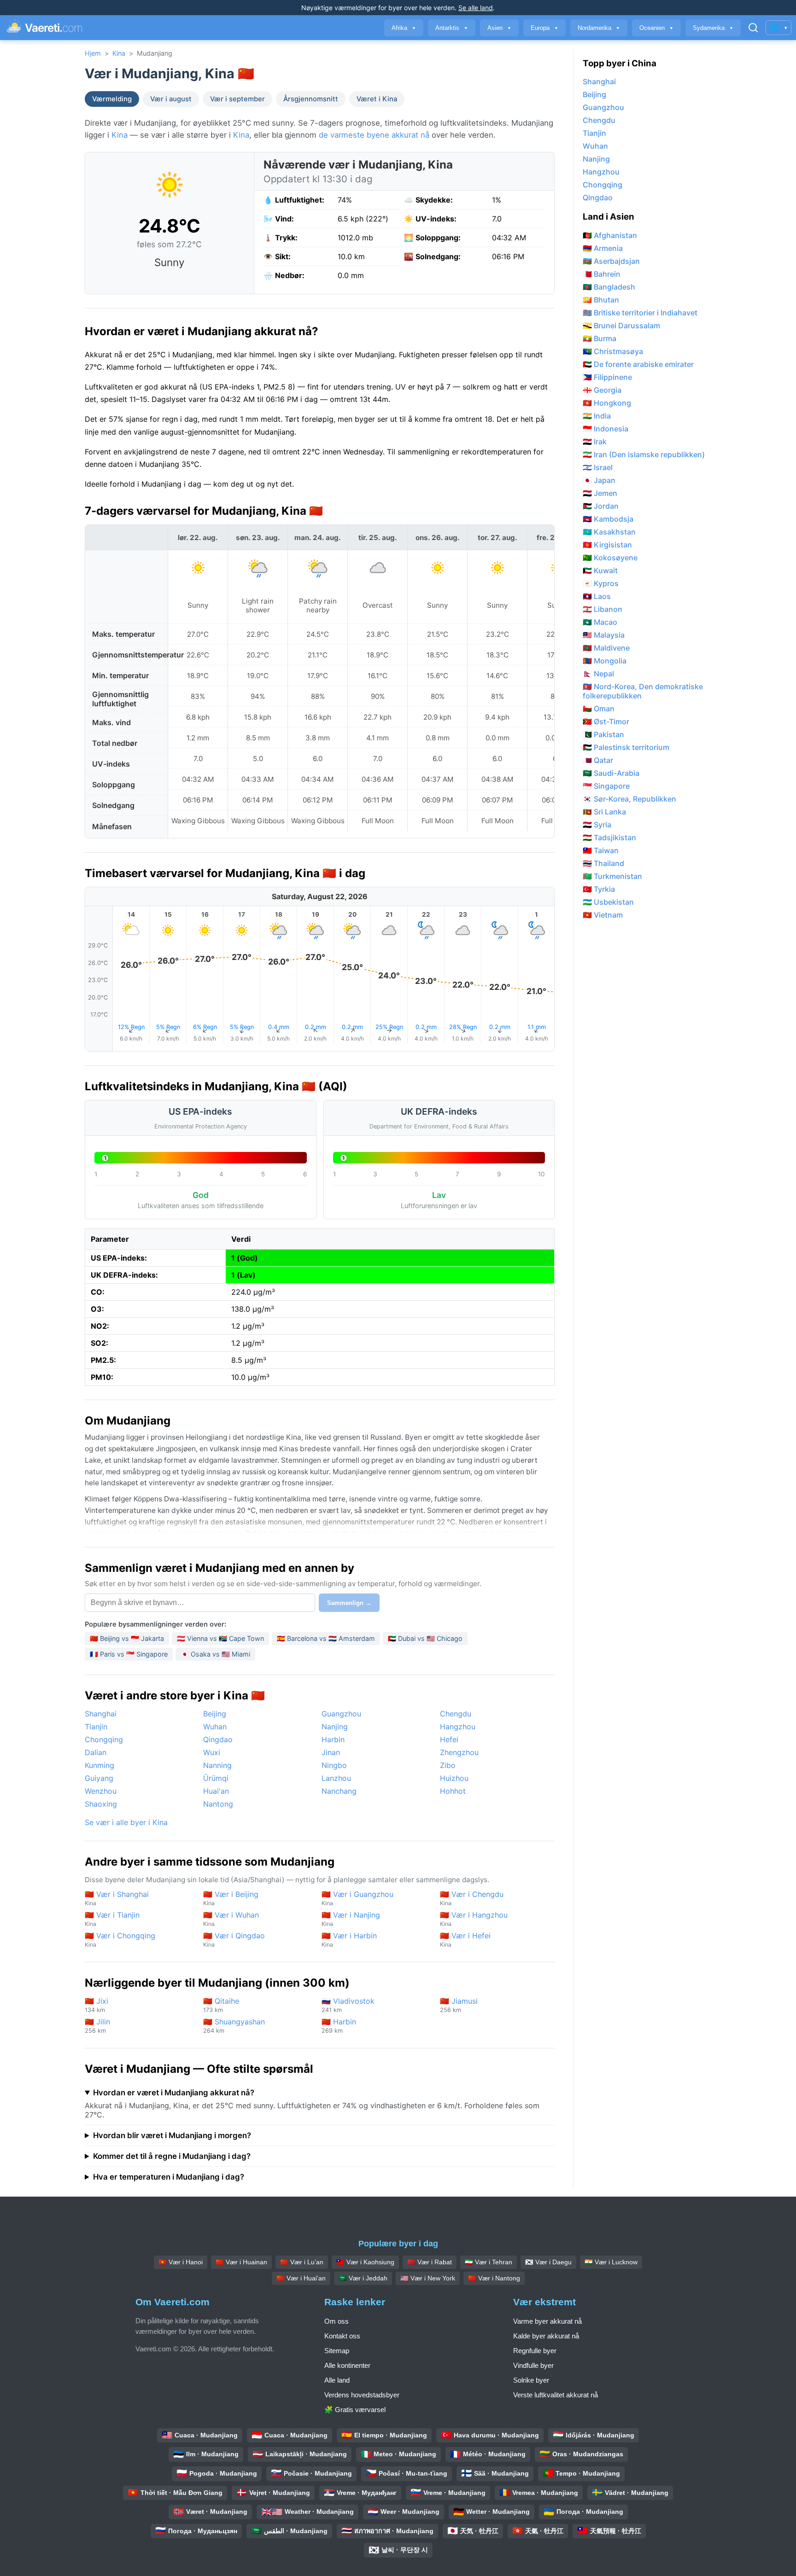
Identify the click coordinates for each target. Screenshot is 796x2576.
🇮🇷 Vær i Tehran (489, 2262)
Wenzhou (101, 1791)
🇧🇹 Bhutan (601, 300)
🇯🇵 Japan (599, 480)
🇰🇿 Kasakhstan (609, 532)
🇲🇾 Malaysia (604, 635)
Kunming (99, 1765)
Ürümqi (216, 1778)
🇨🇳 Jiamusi (459, 2005)
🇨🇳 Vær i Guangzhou (357, 1898)
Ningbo (334, 1765)
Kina (119, 53)
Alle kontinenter (347, 2365)
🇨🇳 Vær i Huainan (241, 2262)
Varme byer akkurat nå (547, 2321)
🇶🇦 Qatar (598, 760)
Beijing (215, 1714)
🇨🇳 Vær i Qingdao (234, 1939)
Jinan (331, 1752)
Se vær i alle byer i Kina (126, 1822)
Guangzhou (341, 1714)
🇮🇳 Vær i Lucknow (611, 2262)
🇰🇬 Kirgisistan (607, 545)
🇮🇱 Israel (598, 467)
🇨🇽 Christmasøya (613, 351)
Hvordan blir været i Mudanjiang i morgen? (172, 2135)
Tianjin (96, 1727)
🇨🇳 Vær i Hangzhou (474, 1919)
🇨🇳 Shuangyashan (234, 2026)
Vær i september (237, 99)
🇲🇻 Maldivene (606, 648)
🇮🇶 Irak (595, 442)
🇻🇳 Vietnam (603, 915)
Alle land (337, 2380)
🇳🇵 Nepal (598, 674)
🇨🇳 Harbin (339, 2026)
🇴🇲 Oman (599, 709)
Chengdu (456, 1714)
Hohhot (453, 1791)
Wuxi (212, 1752)
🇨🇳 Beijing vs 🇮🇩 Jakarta (127, 1638)
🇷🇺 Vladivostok (348, 2005)
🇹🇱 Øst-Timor (606, 721)
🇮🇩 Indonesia (606, 429)
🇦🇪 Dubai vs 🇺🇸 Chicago (425, 1638)
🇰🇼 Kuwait (600, 570)
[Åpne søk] (753, 28)
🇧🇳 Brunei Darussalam (621, 326)
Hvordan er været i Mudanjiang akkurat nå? (174, 2093)
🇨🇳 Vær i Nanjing (351, 1919)
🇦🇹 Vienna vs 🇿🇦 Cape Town (220, 1638)
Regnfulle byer (535, 2351)
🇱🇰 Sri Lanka (604, 812)
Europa (544, 28)
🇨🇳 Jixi (97, 2005)
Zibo (448, 1765)
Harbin (333, 1739)
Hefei (449, 1739)
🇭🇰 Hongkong (607, 403)
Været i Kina (377, 99)
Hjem (93, 53)
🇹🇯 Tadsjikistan (609, 837)
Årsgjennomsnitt (311, 99)
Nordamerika (599, 28)
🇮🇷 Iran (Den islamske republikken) (644, 454)
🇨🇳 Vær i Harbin (349, 1939)
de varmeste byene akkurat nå (374, 135)
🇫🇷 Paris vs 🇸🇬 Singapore (129, 1654)
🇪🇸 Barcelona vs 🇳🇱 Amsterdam (326, 1638)
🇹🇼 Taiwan (601, 850)
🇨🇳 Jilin (97, 2026)
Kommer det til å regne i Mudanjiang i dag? (172, 2156)
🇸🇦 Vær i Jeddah (363, 2278)
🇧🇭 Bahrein (602, 274)
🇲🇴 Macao (600, 622)
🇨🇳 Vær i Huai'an (301, 2278)
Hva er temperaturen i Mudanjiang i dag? (169, 2177)
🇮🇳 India (597, 416)
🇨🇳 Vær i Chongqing (120, 1939)
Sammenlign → (349, 1603)
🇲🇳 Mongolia (605, 661)
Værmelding (112, 99)
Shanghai (101, 1714)
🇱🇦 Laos (597, 596)
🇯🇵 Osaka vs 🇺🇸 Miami (215, 1654)
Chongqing (104, 1739)
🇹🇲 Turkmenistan (612, 876)
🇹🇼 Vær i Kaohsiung (365, 2262)
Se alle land (476, 8)
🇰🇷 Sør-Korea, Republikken (629, 799)
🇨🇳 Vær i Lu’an (302, 2262)
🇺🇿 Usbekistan (608, 902)
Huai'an (216, 1791)
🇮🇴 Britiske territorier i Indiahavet (640, 313)
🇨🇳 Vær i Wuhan (231, 1919)
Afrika (404, 28)
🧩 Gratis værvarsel (355, 2410)
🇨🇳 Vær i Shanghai (117, 1898)
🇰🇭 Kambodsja (608, 519)
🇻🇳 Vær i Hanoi (181, 2262)
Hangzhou (458, 1727)
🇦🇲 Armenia (603, 248)
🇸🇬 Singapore (606, 786)
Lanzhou (336, 1778)
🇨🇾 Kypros (601, 583)
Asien (499, 28)
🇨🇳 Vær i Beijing (231, 1898)
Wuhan (215, 1727)
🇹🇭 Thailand (603, 863)
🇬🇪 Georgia (602, 390)
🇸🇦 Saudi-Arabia (611, 773)
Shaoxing (101, 1804)
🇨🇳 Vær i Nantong (494, 2278)
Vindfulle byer (533, 2365)
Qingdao (218, 1739)
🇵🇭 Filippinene (607, 377)
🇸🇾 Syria (597, 825)
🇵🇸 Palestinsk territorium (626, 747)
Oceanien (656, 28)
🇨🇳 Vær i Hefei (465, 1939)
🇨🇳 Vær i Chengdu (472, 1898)
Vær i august (171, 99)
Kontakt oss (342, 2336)
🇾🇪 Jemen (600, 493)
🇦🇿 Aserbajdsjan (611, 261)
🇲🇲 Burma (600, 338)
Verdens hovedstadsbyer (362, 2395)
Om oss (337, 2321)
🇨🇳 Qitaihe (221, 2005)
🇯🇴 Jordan (601, 506)
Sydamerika (713, 28)
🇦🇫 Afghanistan (610, 235)
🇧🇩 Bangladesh (609, 287)
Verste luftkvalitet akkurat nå (556, 2395)
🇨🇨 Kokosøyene (610, 558)
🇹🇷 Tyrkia (599, 889)
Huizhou (454, 1778)
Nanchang (339, 1791)
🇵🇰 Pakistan (603, 734)
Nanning (217, 1765)
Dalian (96, 1752)
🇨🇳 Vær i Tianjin (112, 1919)
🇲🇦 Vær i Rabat (430, 2262)
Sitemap (337, 2351)
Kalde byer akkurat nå (546, 2336)
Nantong (218, 1804)
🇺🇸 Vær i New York (428, 2278)
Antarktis (452, 28)
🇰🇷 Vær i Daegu (548, 2262)
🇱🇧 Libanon (603, 609)
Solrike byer (531, 2380)
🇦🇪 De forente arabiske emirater (638, 364)
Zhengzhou (459, 1752)
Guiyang (99, 1778)
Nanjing (335, 1727)
